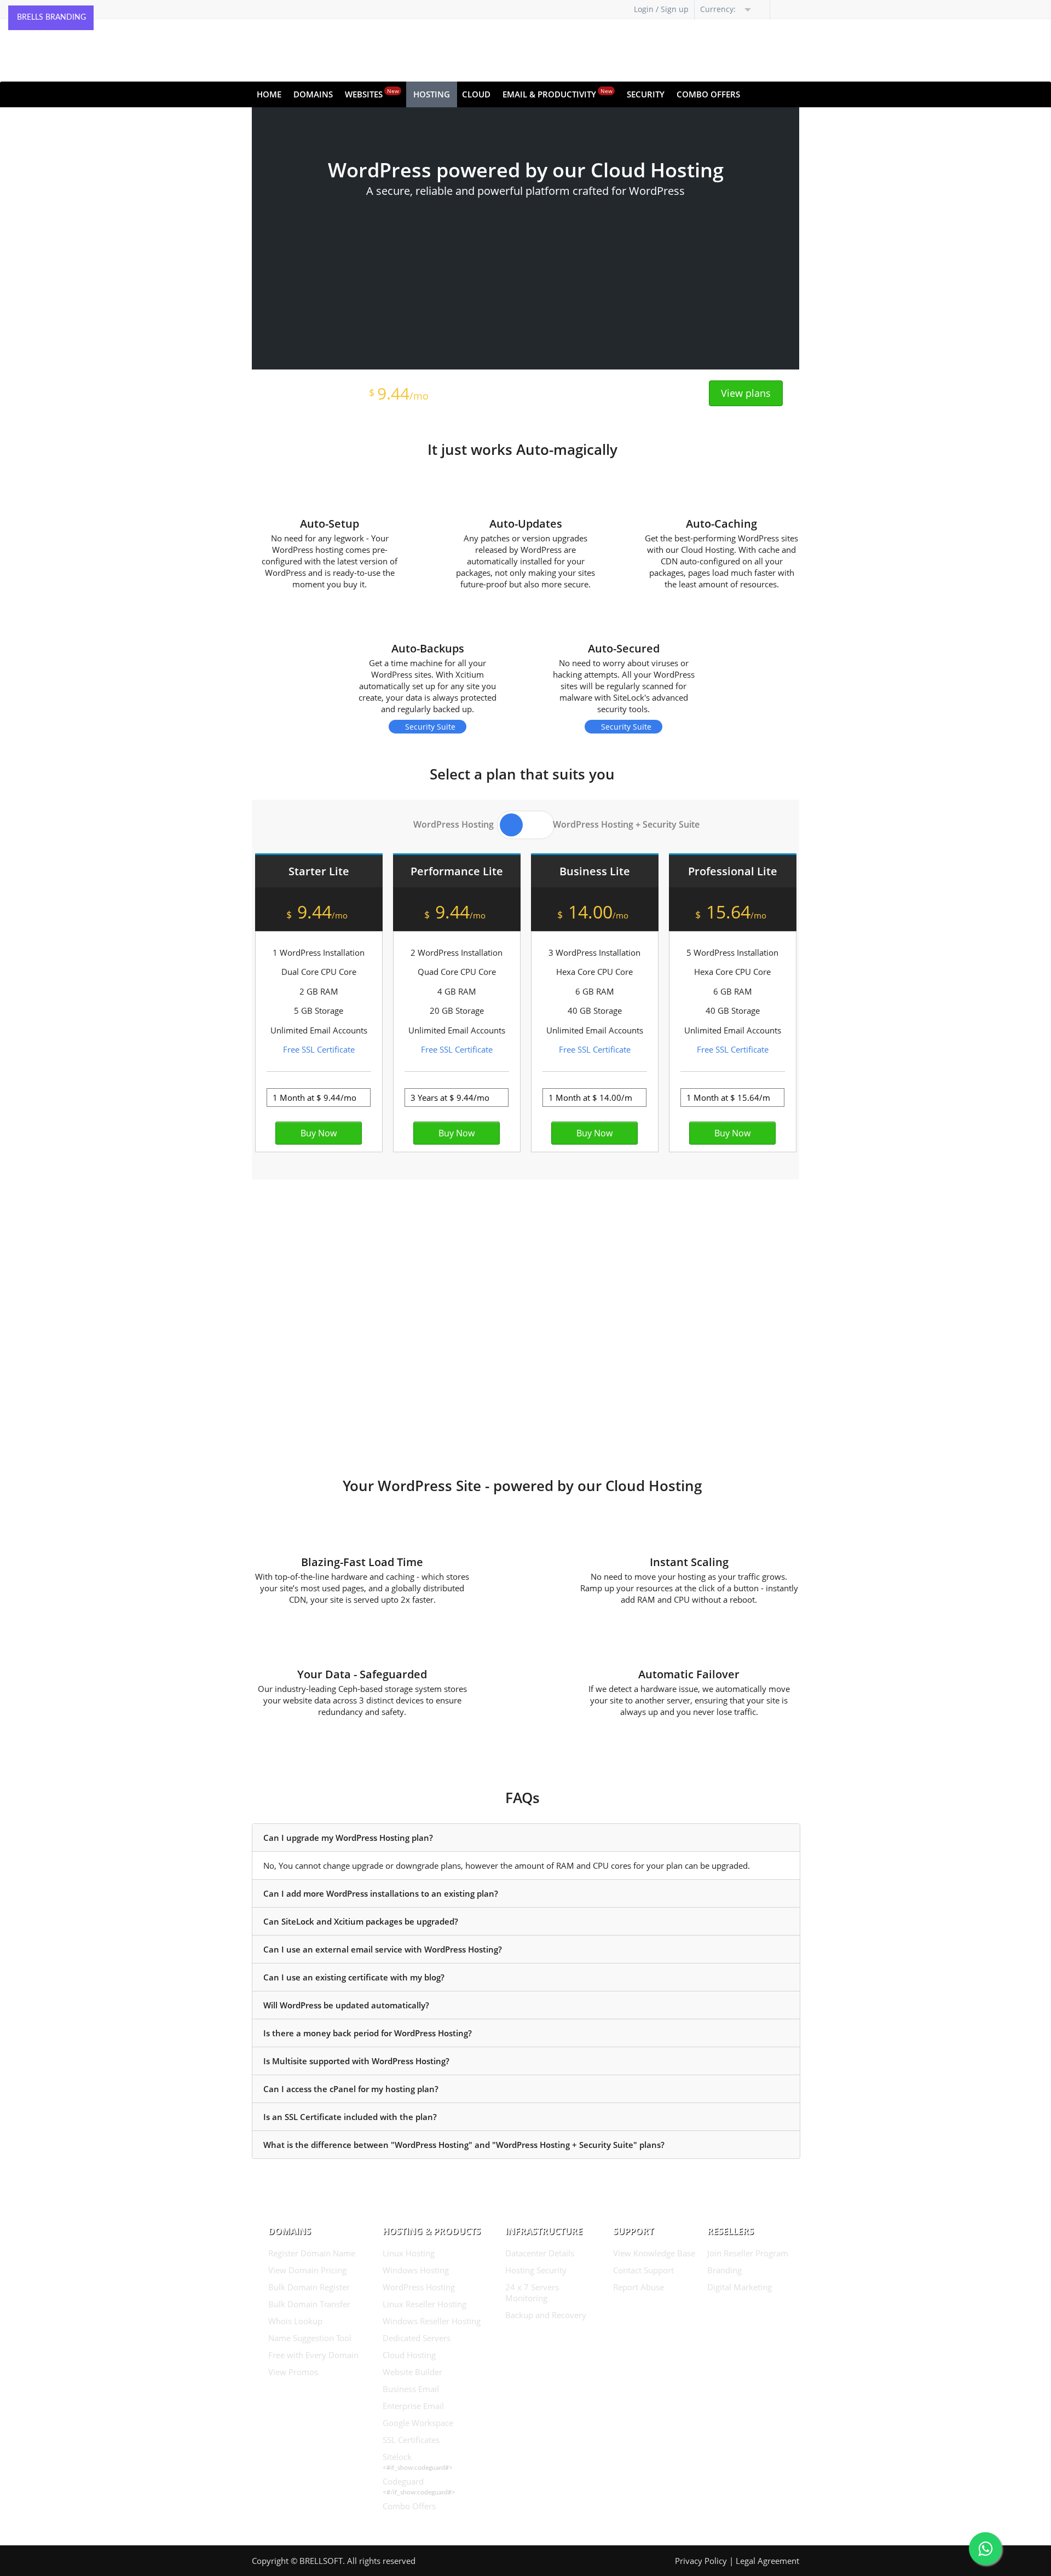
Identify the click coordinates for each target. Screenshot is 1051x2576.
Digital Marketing (740, 2287)
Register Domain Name (312, 2253)
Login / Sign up (661, 9)
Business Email (411, 2389)
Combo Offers (708, 94)
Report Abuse (639, 2287)
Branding (724, 2270)
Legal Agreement (767, 2561)
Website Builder (412, 2372)
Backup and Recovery (546, 2315)
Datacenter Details (540, 2253)
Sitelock (397, 2457)
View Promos (293, 2372)
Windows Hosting (416, 2270)
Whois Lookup (295, 2321)
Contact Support (643, 2270)
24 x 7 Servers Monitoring (532, 2292)
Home (269, 94)
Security (646, 94)
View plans (746, 393)
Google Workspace (418, 2423)
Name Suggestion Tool (310, 2338)
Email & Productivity (558, 93)
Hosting (432, 94)
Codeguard (403, 2481)
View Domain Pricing (307, 2270)
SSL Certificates (411, 2440)
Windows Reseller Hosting (432, 2321)
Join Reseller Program (748, 2253)
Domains (313, 94)
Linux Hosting (409, 2253)
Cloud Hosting (409, 2355)
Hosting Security (536, 2270)
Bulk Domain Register (309, 2287)
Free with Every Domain (313, 2355)
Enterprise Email (413, 2406)
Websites (372, 93)
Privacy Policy (701, 2561)
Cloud (476, 94)
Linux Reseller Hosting (425, 2304)
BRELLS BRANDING (51, 18)
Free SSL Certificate (319, 1049)
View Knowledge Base (654, 2253)
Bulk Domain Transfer (309, 2304)
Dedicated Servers (417, 2338)
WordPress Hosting (419, 2287)
